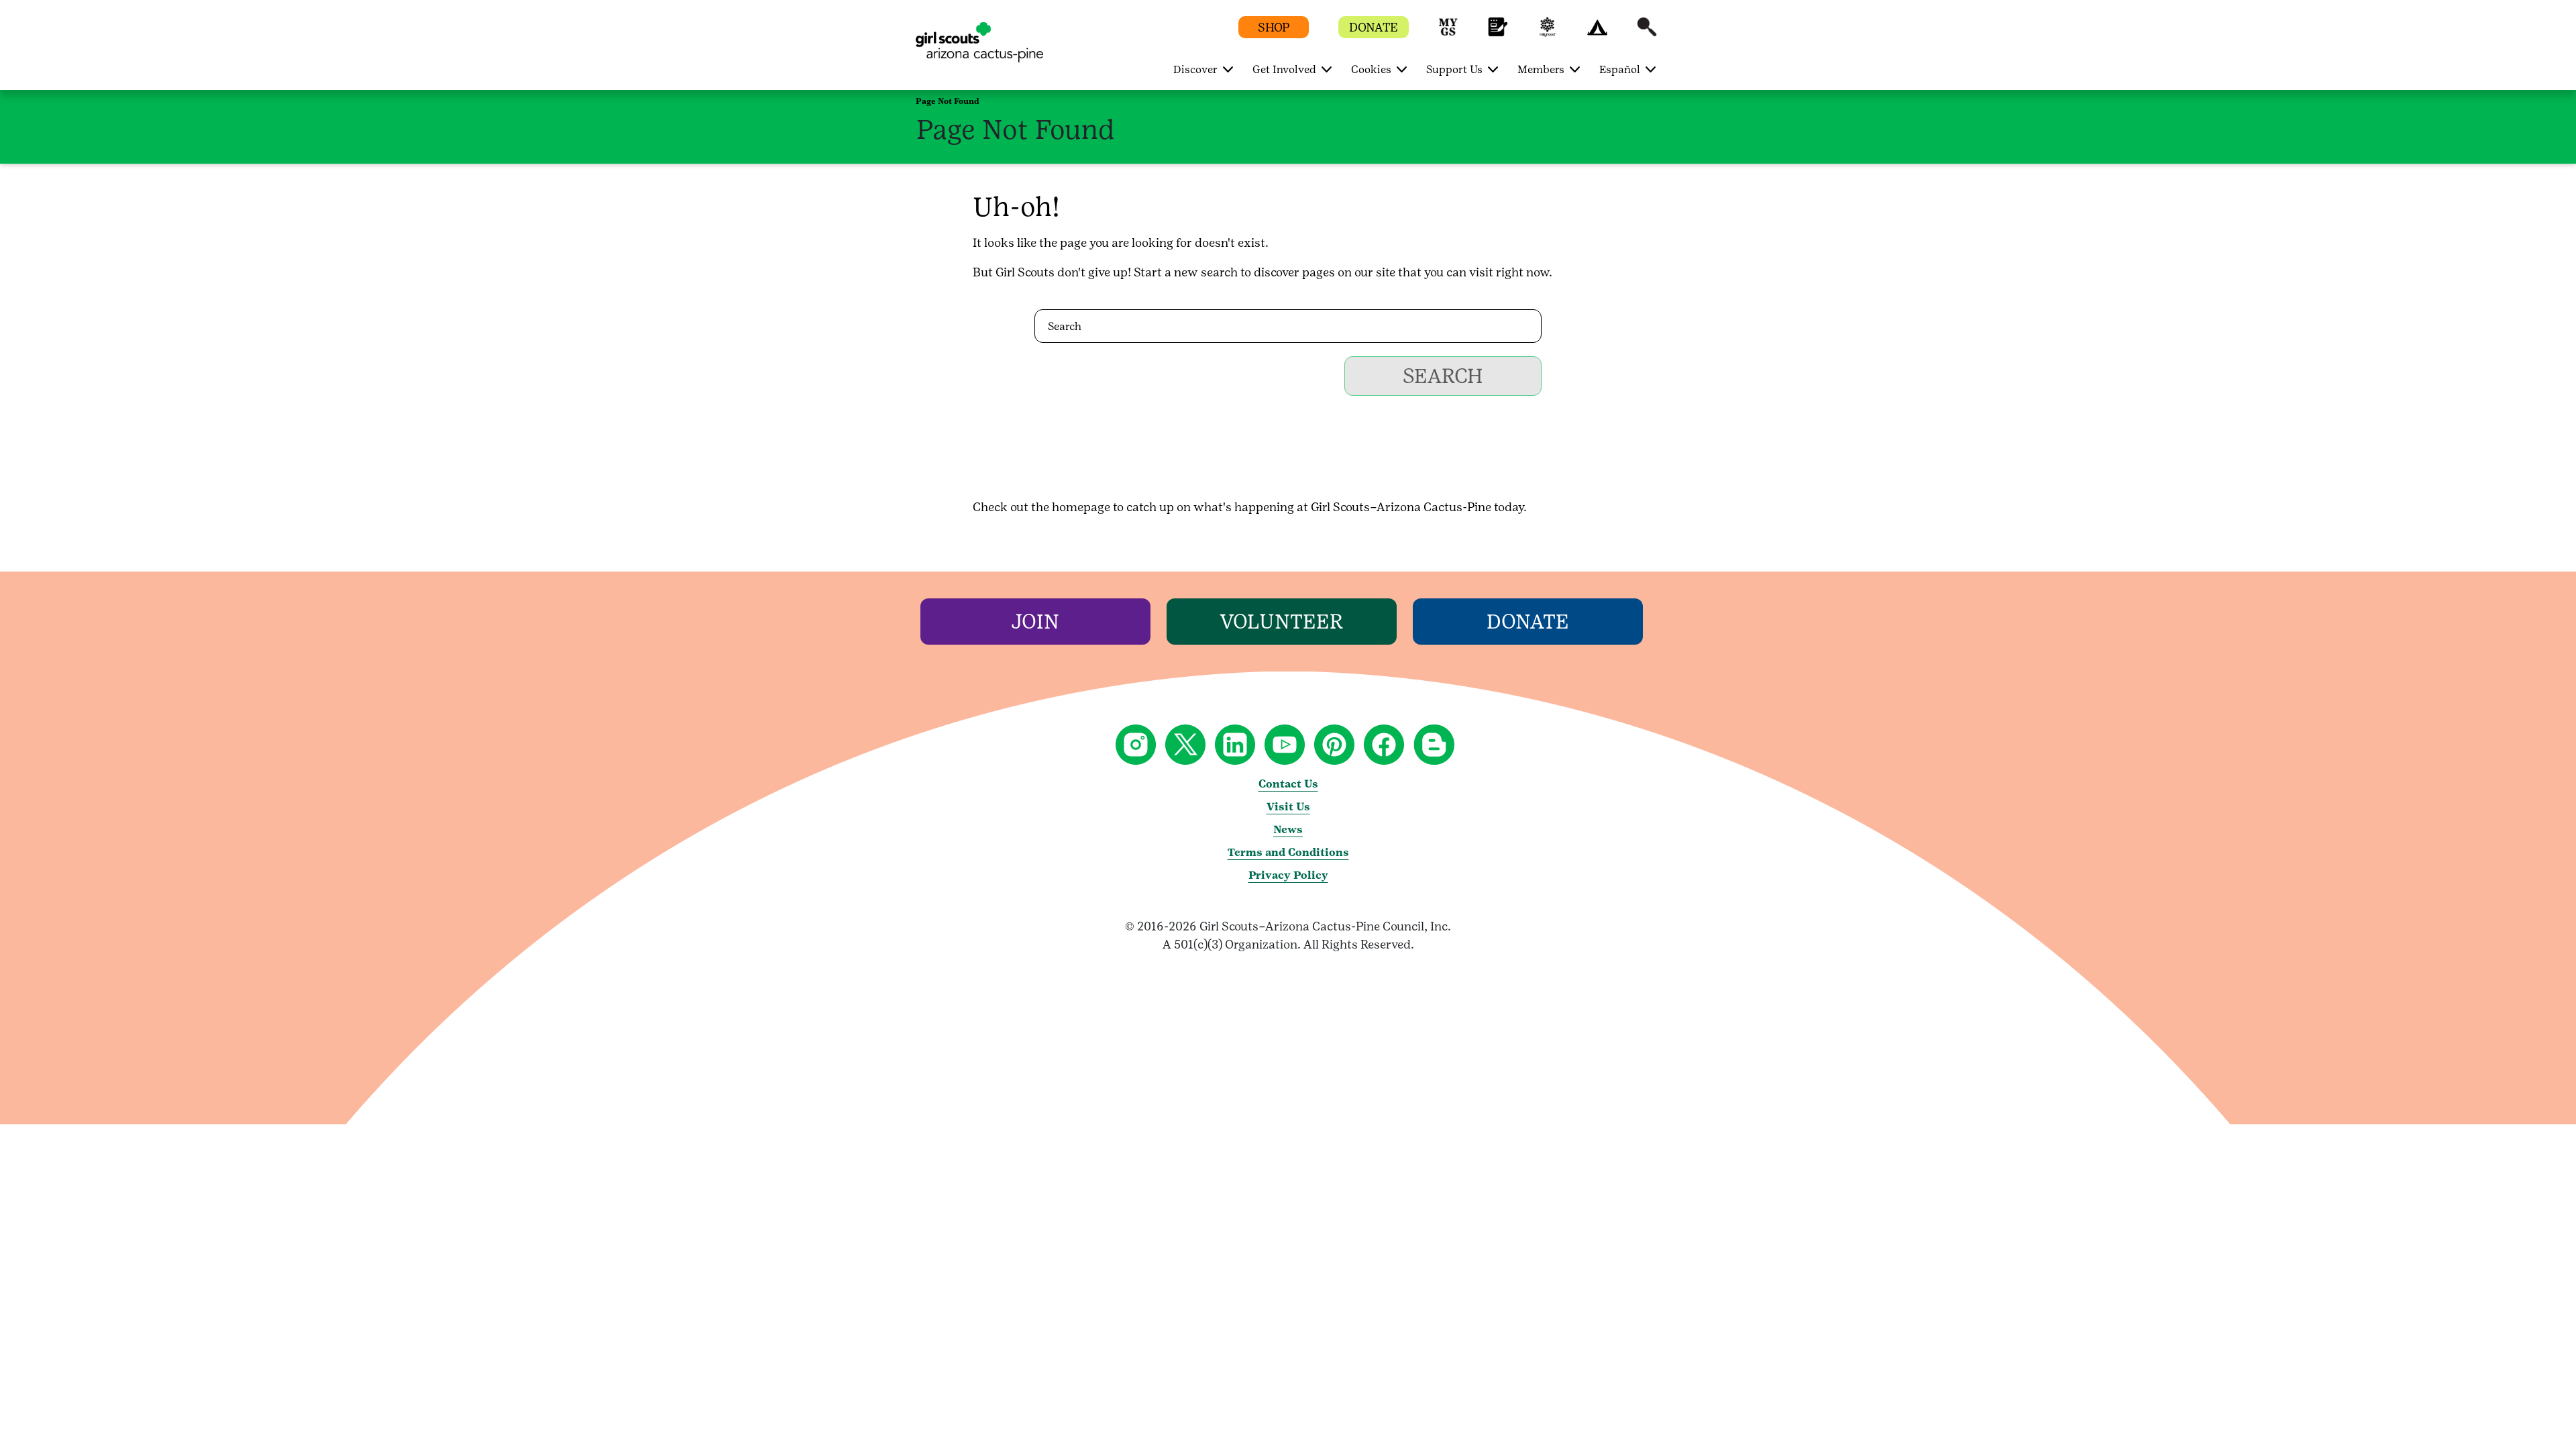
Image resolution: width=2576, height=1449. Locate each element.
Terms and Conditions (1288, 852)
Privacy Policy (1288, 875)
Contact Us (1288, 784)
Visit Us (1288, 807)
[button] (1448, 33)
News (1288, 829)
